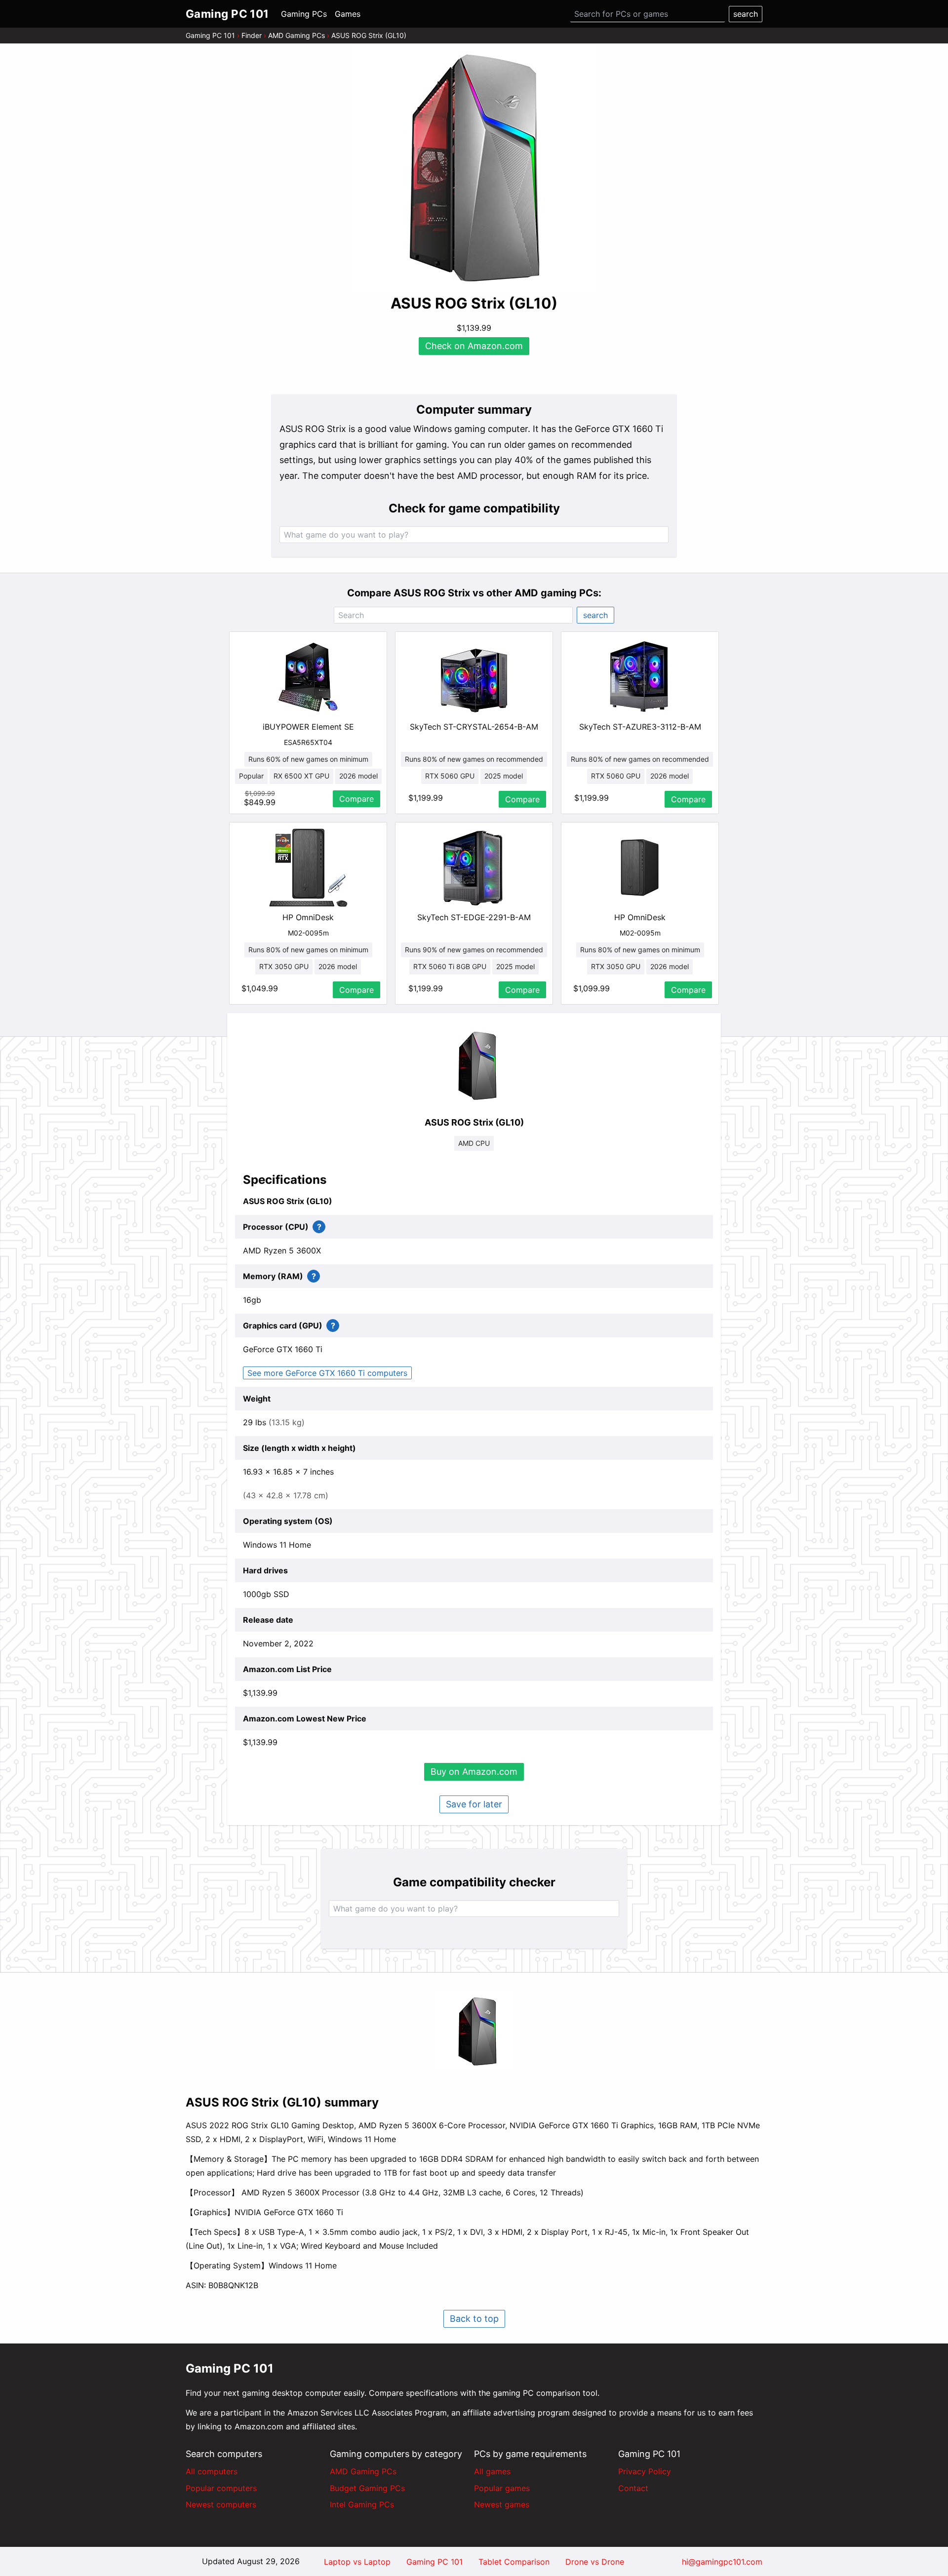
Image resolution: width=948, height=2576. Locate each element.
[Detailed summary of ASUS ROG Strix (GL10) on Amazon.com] (474, 2030)
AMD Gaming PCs (296, 35)
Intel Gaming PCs (362, 2504)
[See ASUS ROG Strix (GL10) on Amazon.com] (474, 169)
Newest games (502, 2504)
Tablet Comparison (514, 2562)
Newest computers (221, 2504)
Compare (356, 799)
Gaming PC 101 (210, 35)
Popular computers (221, 2488)
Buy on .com (474, 1772)
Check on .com (474, 346)
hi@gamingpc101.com (722, 2562)
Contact (633, 2488)
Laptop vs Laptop (357, 2562)
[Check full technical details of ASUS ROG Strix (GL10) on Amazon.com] (474, 1064)
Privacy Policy (645, 2471)
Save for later (474, 1804)
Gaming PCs (304, 14)
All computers (212, 2471)
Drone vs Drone (595, 2562)
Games (348, 14)
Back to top (474, 2319)
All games (492, 2471)
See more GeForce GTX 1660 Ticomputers (327, 1373)
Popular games (502, 2488)
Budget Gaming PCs (367, 2488)
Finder (252, 35)
